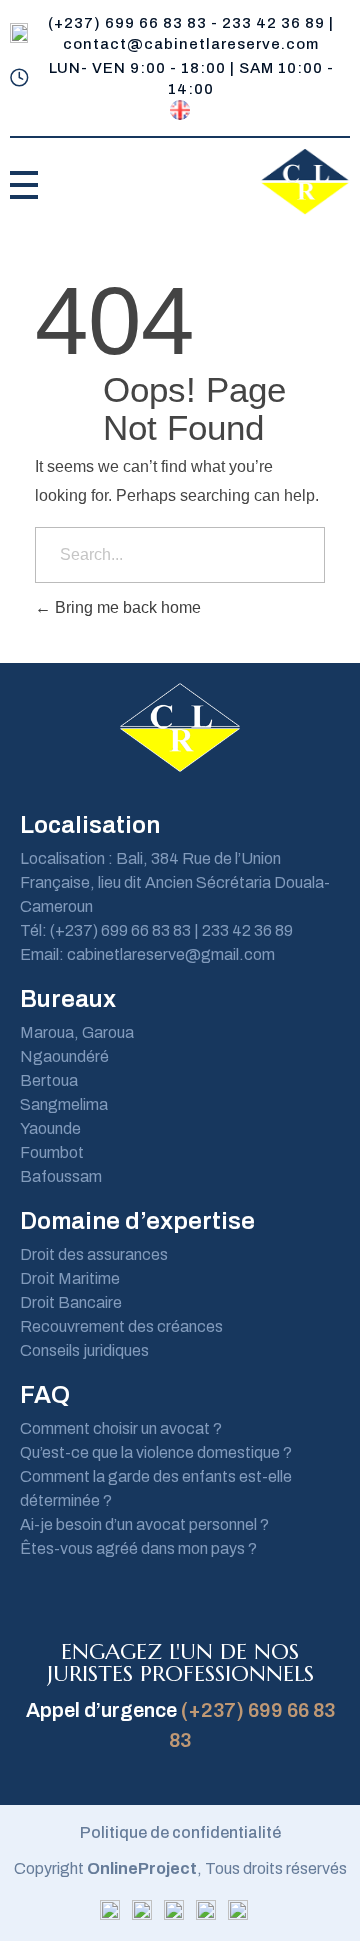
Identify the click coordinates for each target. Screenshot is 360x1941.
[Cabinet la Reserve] (305, 181)
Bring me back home (126, 607)
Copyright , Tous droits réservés (180, 1868)
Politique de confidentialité (180, 1832)
